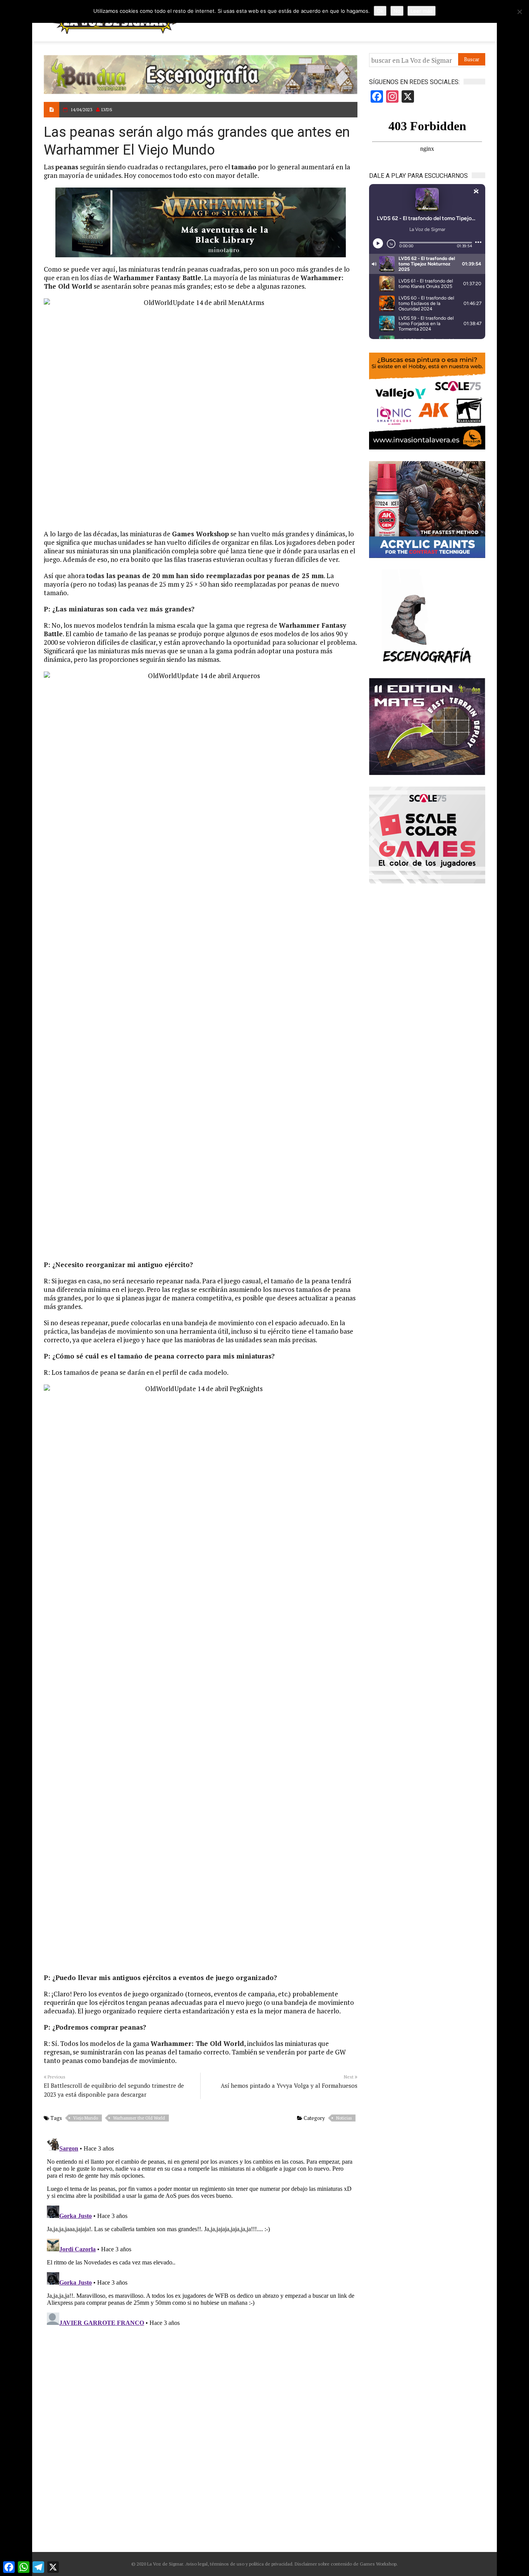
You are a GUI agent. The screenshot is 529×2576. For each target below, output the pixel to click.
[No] (519, 12)
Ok (380, 11)
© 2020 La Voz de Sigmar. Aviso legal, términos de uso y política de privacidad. (212, 2564)
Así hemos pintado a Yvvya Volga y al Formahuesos (289, 2085)
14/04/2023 (81, 109)
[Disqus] (201, 2232)
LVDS (107, 109)
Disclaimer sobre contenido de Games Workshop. (346, 2564)
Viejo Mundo (86, 2118)
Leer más (422, 11)
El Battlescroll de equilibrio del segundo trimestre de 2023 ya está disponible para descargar (114, 2090)
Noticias (344, 2118)
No (397, 11)
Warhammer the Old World (139, 2118)
